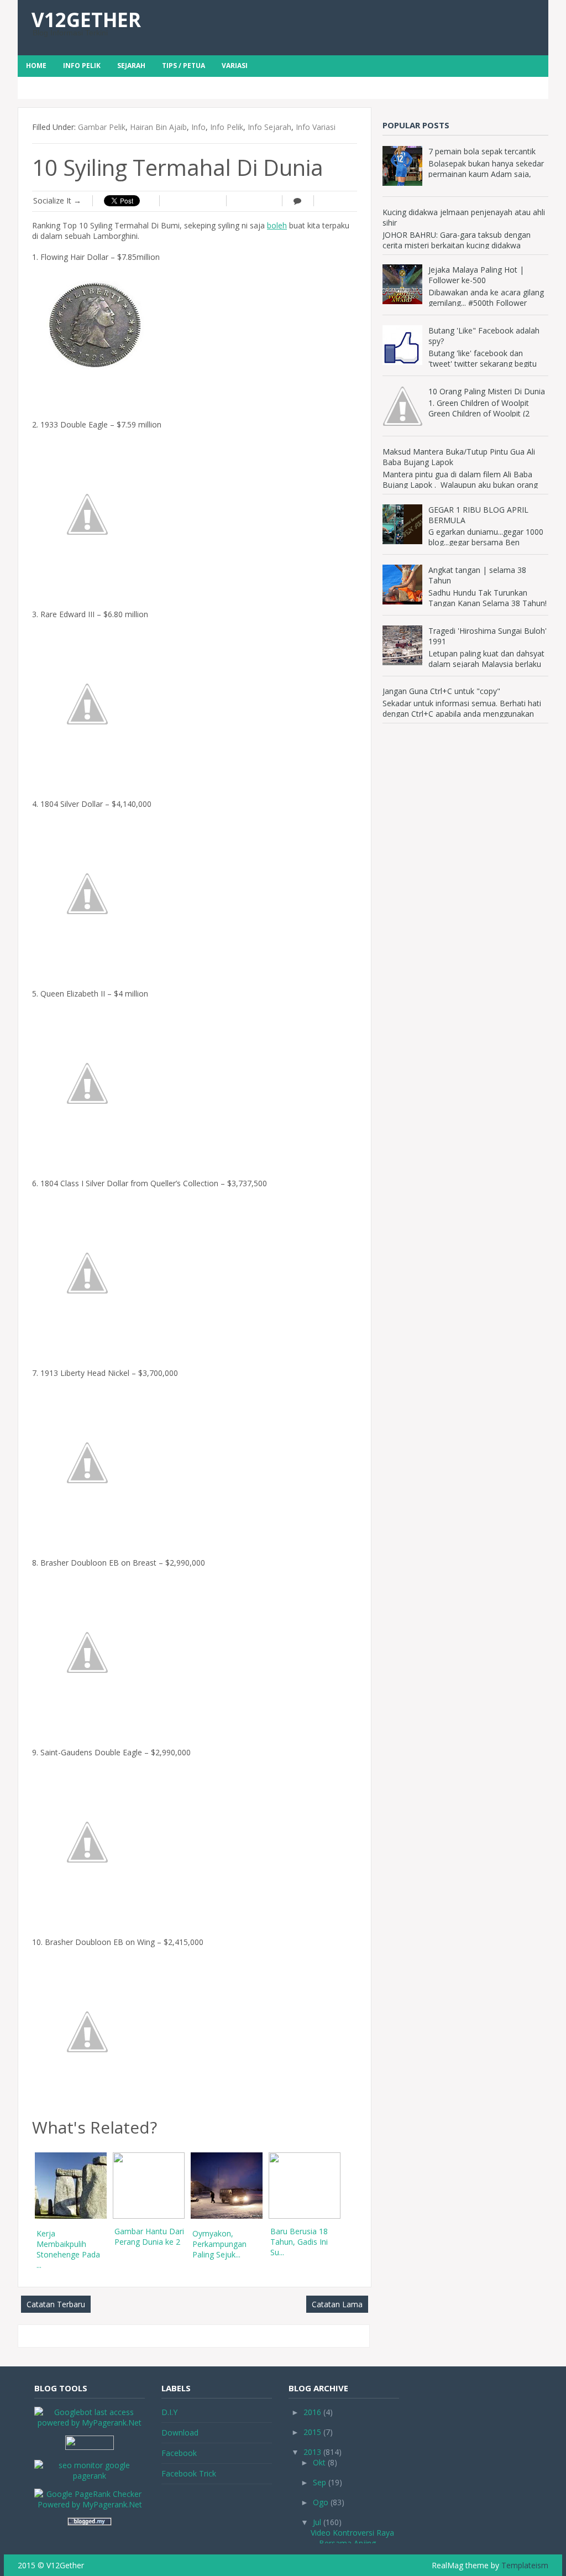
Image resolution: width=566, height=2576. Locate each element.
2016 (312, 2412)
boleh (277, 225)
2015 (312, 2432)
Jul (317, 2522)
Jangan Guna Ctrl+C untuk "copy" (441, 691)
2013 (312, 2452)
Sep (319, 2482)
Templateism (525, 2565)
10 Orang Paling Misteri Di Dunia (487, 391)
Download (180, 2432)
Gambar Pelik (102, 127)
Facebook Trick (189, 2473)
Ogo (321, 2502)
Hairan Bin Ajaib (158, 127)
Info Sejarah (269, 127)
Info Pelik (82, 66)
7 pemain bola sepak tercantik (482, 151)
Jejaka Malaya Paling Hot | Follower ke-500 (476, 275)
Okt (319, 2462)
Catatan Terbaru (56, 2304)
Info (198, 127)
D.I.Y (169, 2412)
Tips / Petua (184, 66)
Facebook (179, 2453)
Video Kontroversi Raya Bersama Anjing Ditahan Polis (352, 2543)
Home (36, 66)
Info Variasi (316, 127)
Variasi (235, 66)
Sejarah (131, 66)
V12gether (86, 20)
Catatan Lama (337, 2304)
